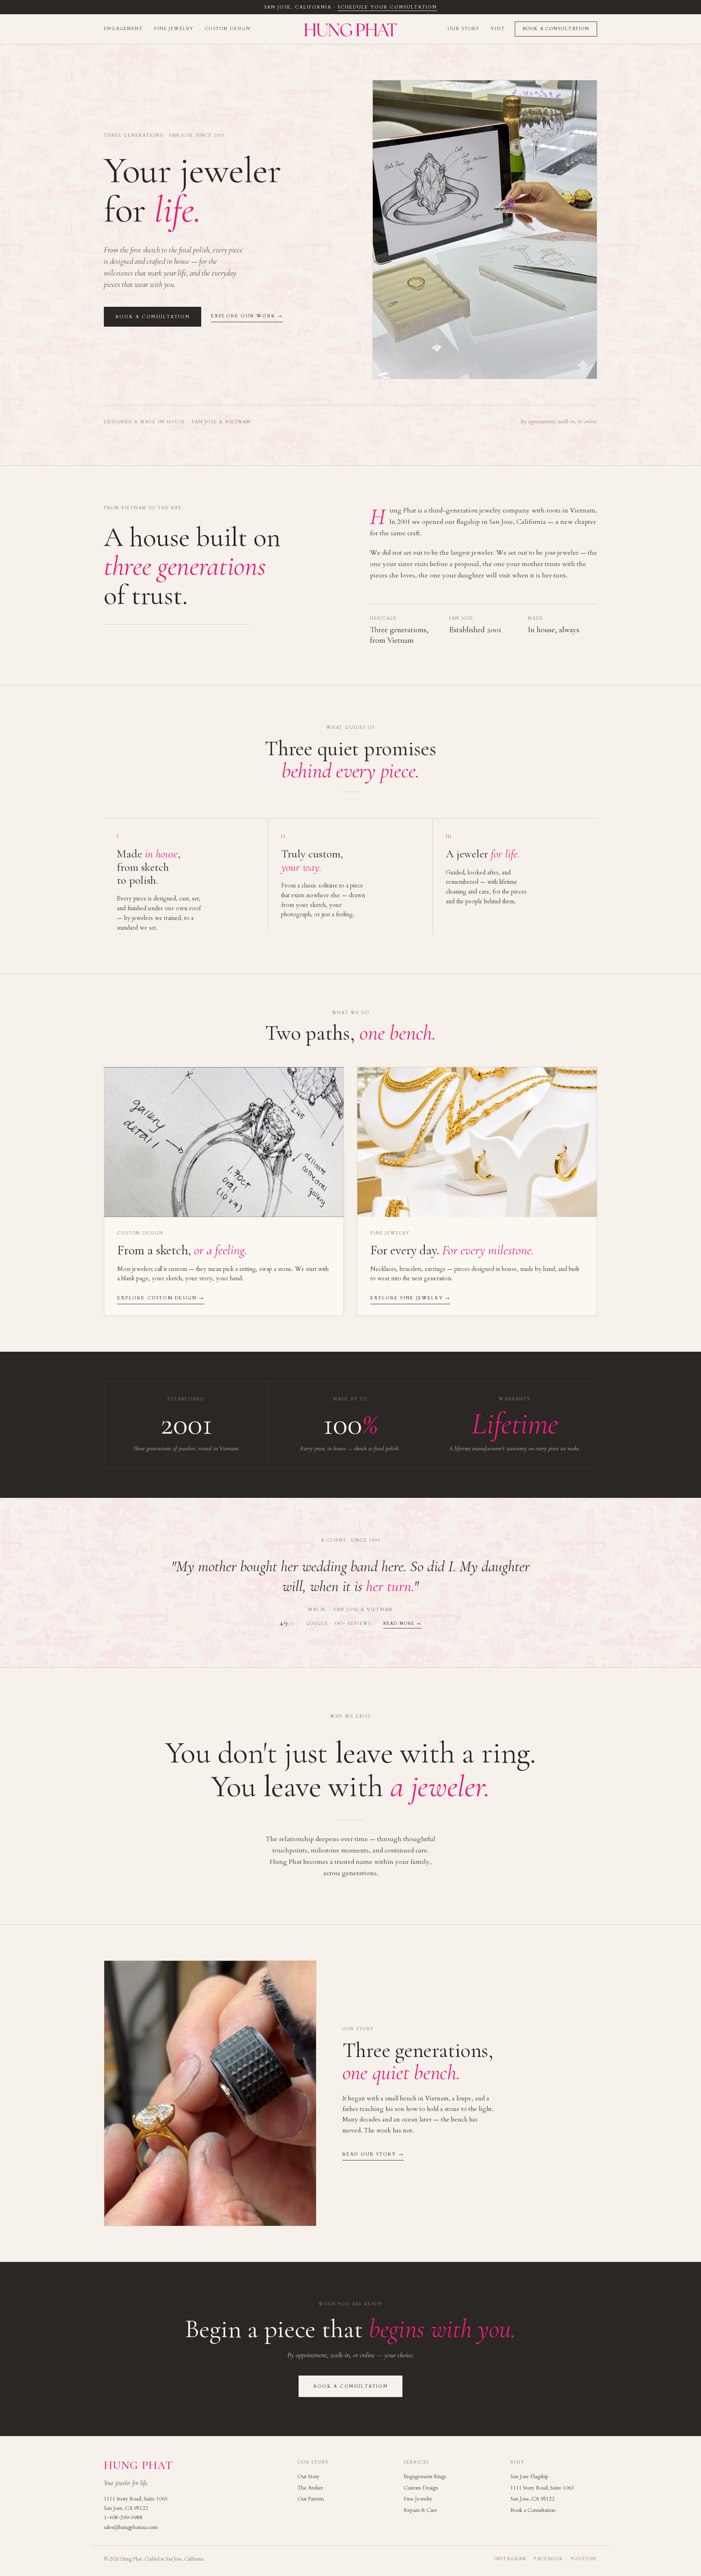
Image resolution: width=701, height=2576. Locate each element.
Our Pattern (311, 2499)
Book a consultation (153, 317)
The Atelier (310, 2488)
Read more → (402, 1624)
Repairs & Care (420, 2510)
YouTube (584, 2559)
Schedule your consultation (387, 7)
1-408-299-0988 (123, 2518)
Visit (498, 29)
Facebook (548, 2559)
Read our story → (373, 2154)
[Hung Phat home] (350, 29)
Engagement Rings (425, 2477)
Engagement (123, 29)
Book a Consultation (556, 29)
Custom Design (228, 29)
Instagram (510, 2559)
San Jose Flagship (529, 2477)
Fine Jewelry (174, 29)
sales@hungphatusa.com (131, 2527)
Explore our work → (247, 316)
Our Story (464, 29)
